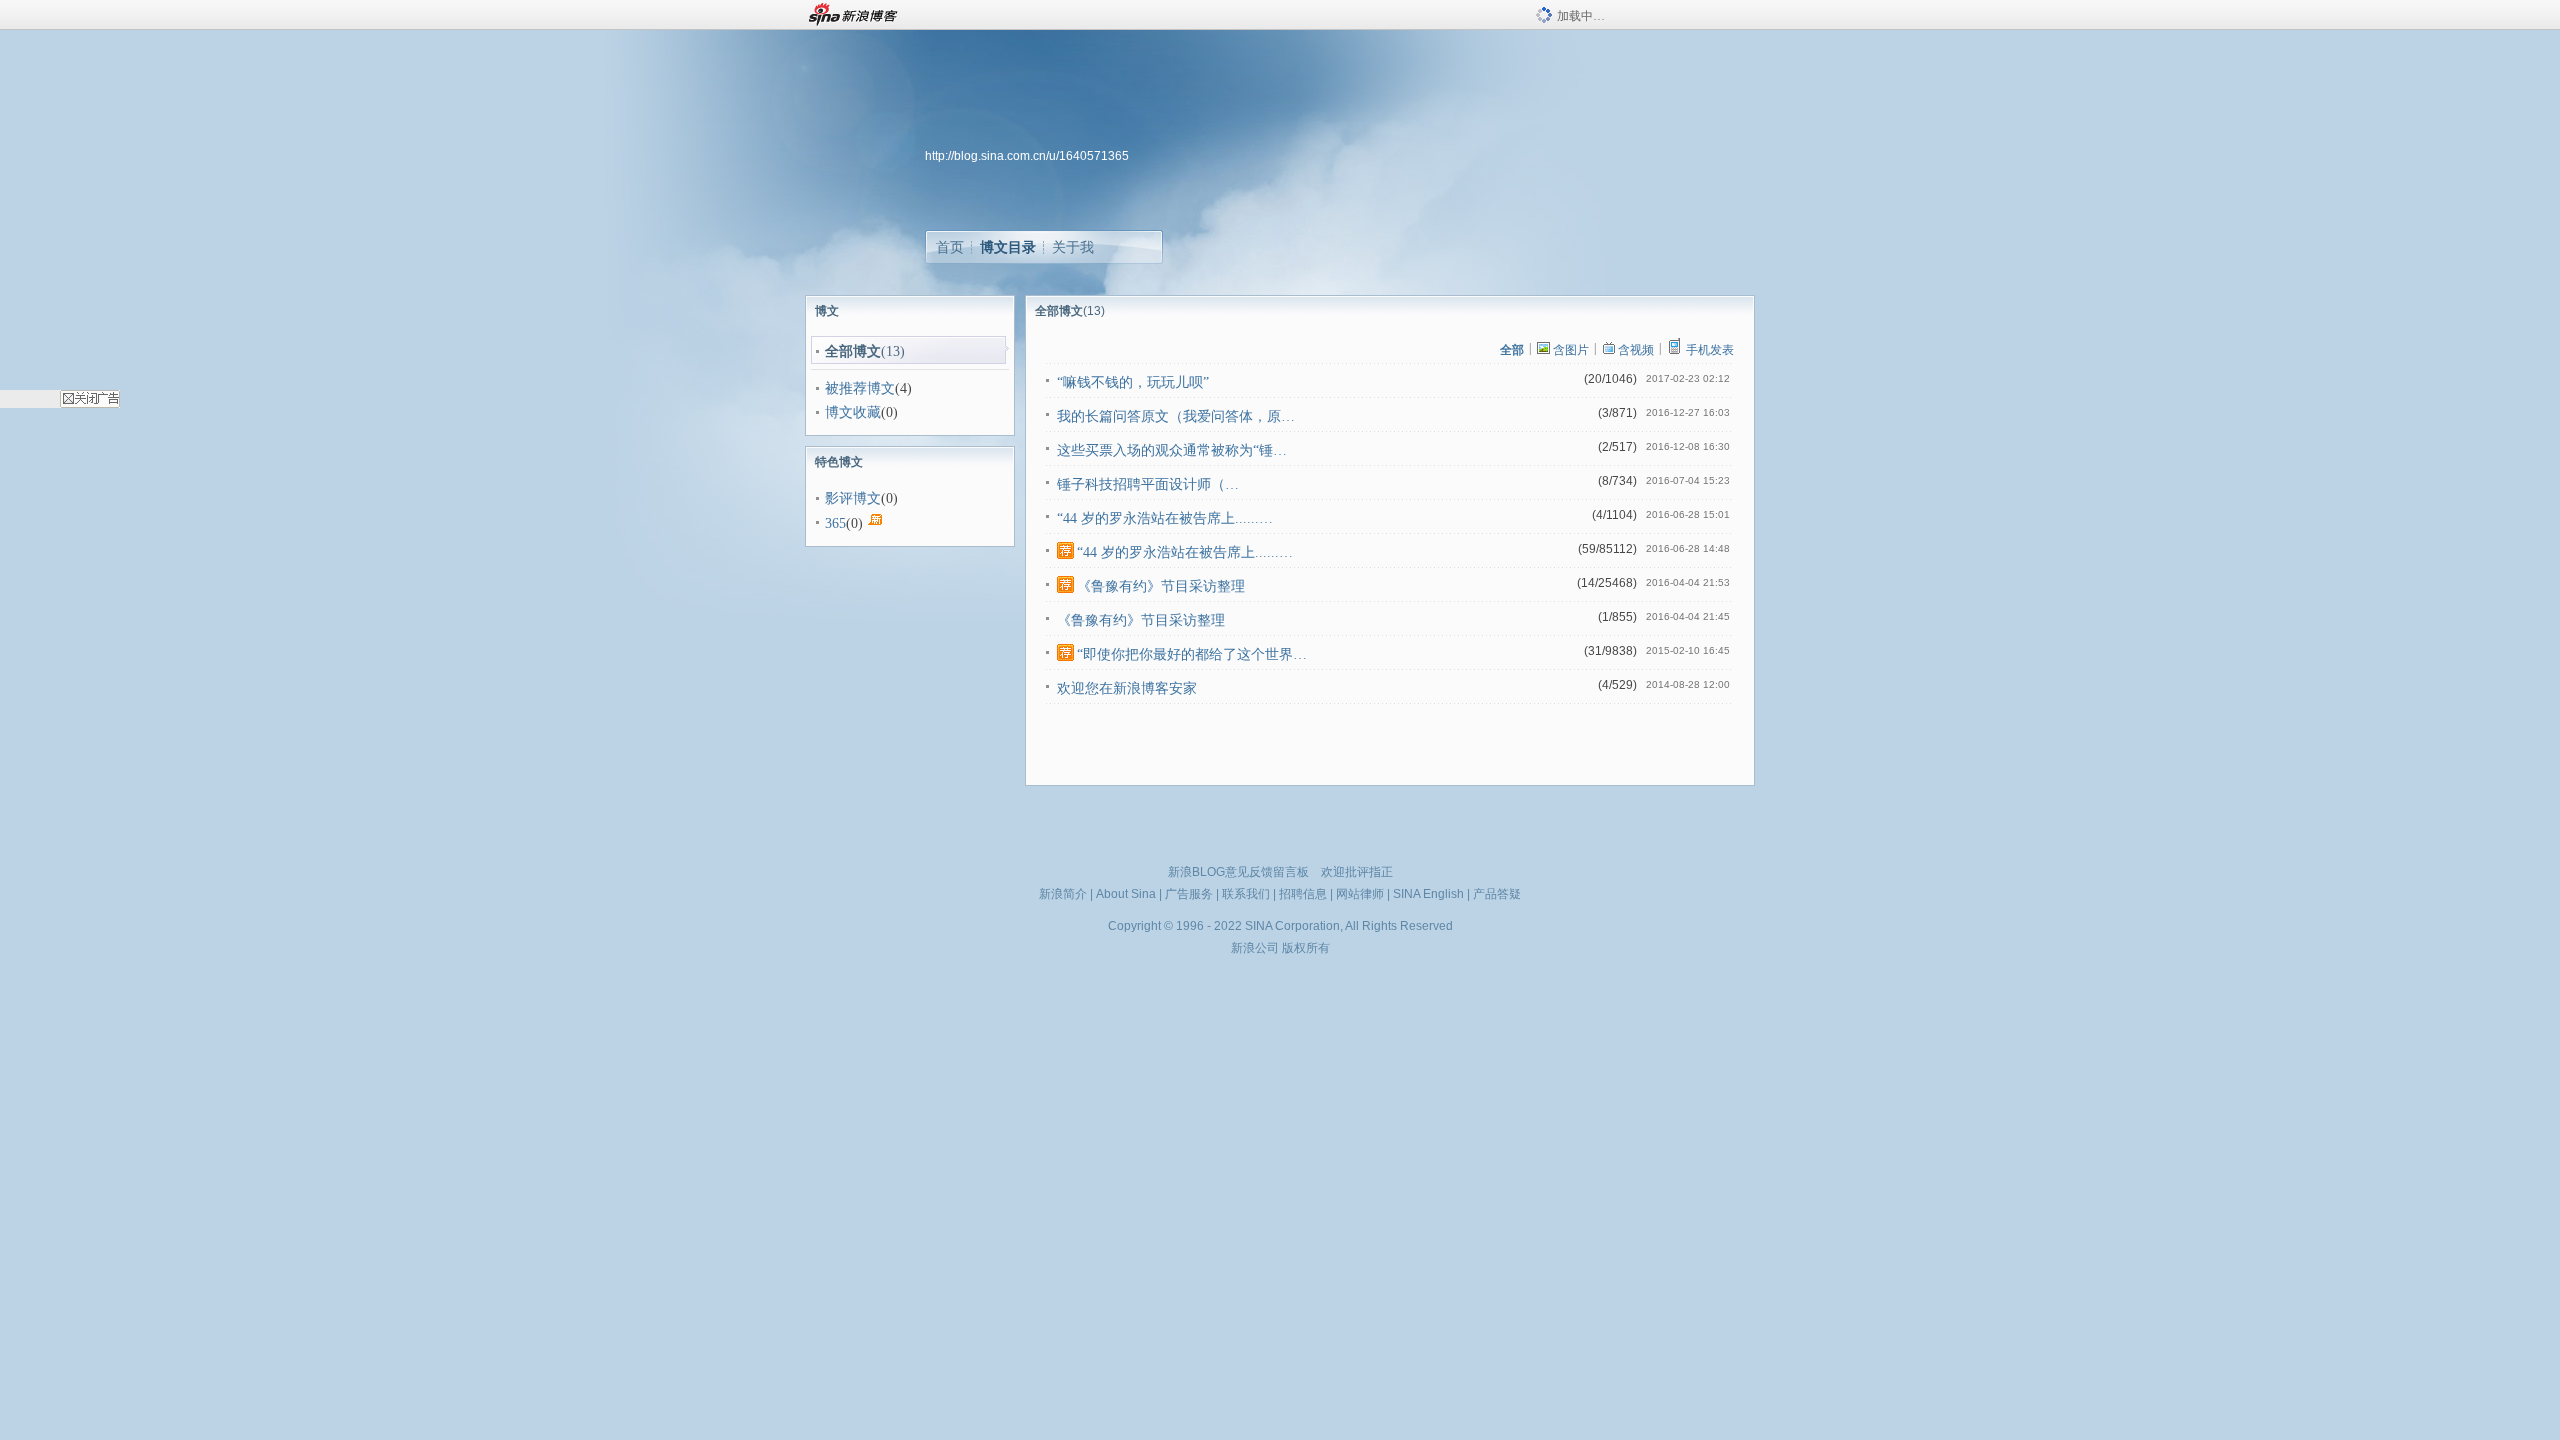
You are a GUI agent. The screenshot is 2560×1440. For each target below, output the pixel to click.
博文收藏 (853, 412)
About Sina (1126, 894)
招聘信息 (1303, 894)
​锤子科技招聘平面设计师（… (1148, 484)
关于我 (1073, 247)
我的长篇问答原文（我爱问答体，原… (1176, 416)
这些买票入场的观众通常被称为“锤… (1172, 450)
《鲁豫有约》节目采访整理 (1161, 586)
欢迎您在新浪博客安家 (1127, 688)
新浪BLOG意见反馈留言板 (1238, 872)
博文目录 (1008, 247)
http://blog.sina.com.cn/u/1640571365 (1027, 156)
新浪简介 (1063, 894)
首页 (950, 247)
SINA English (1428, 894)
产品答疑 (1497, 894)
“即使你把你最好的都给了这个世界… (1192, 654)
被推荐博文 (860, 388)
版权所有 (1306, 948)
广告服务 (1189, 894)
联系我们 (1246, 894)
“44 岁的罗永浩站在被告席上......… (1165, 518)
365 (835, 523)
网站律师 (1360, 894)
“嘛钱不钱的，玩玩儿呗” (1133, 382)
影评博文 (853, 498)
